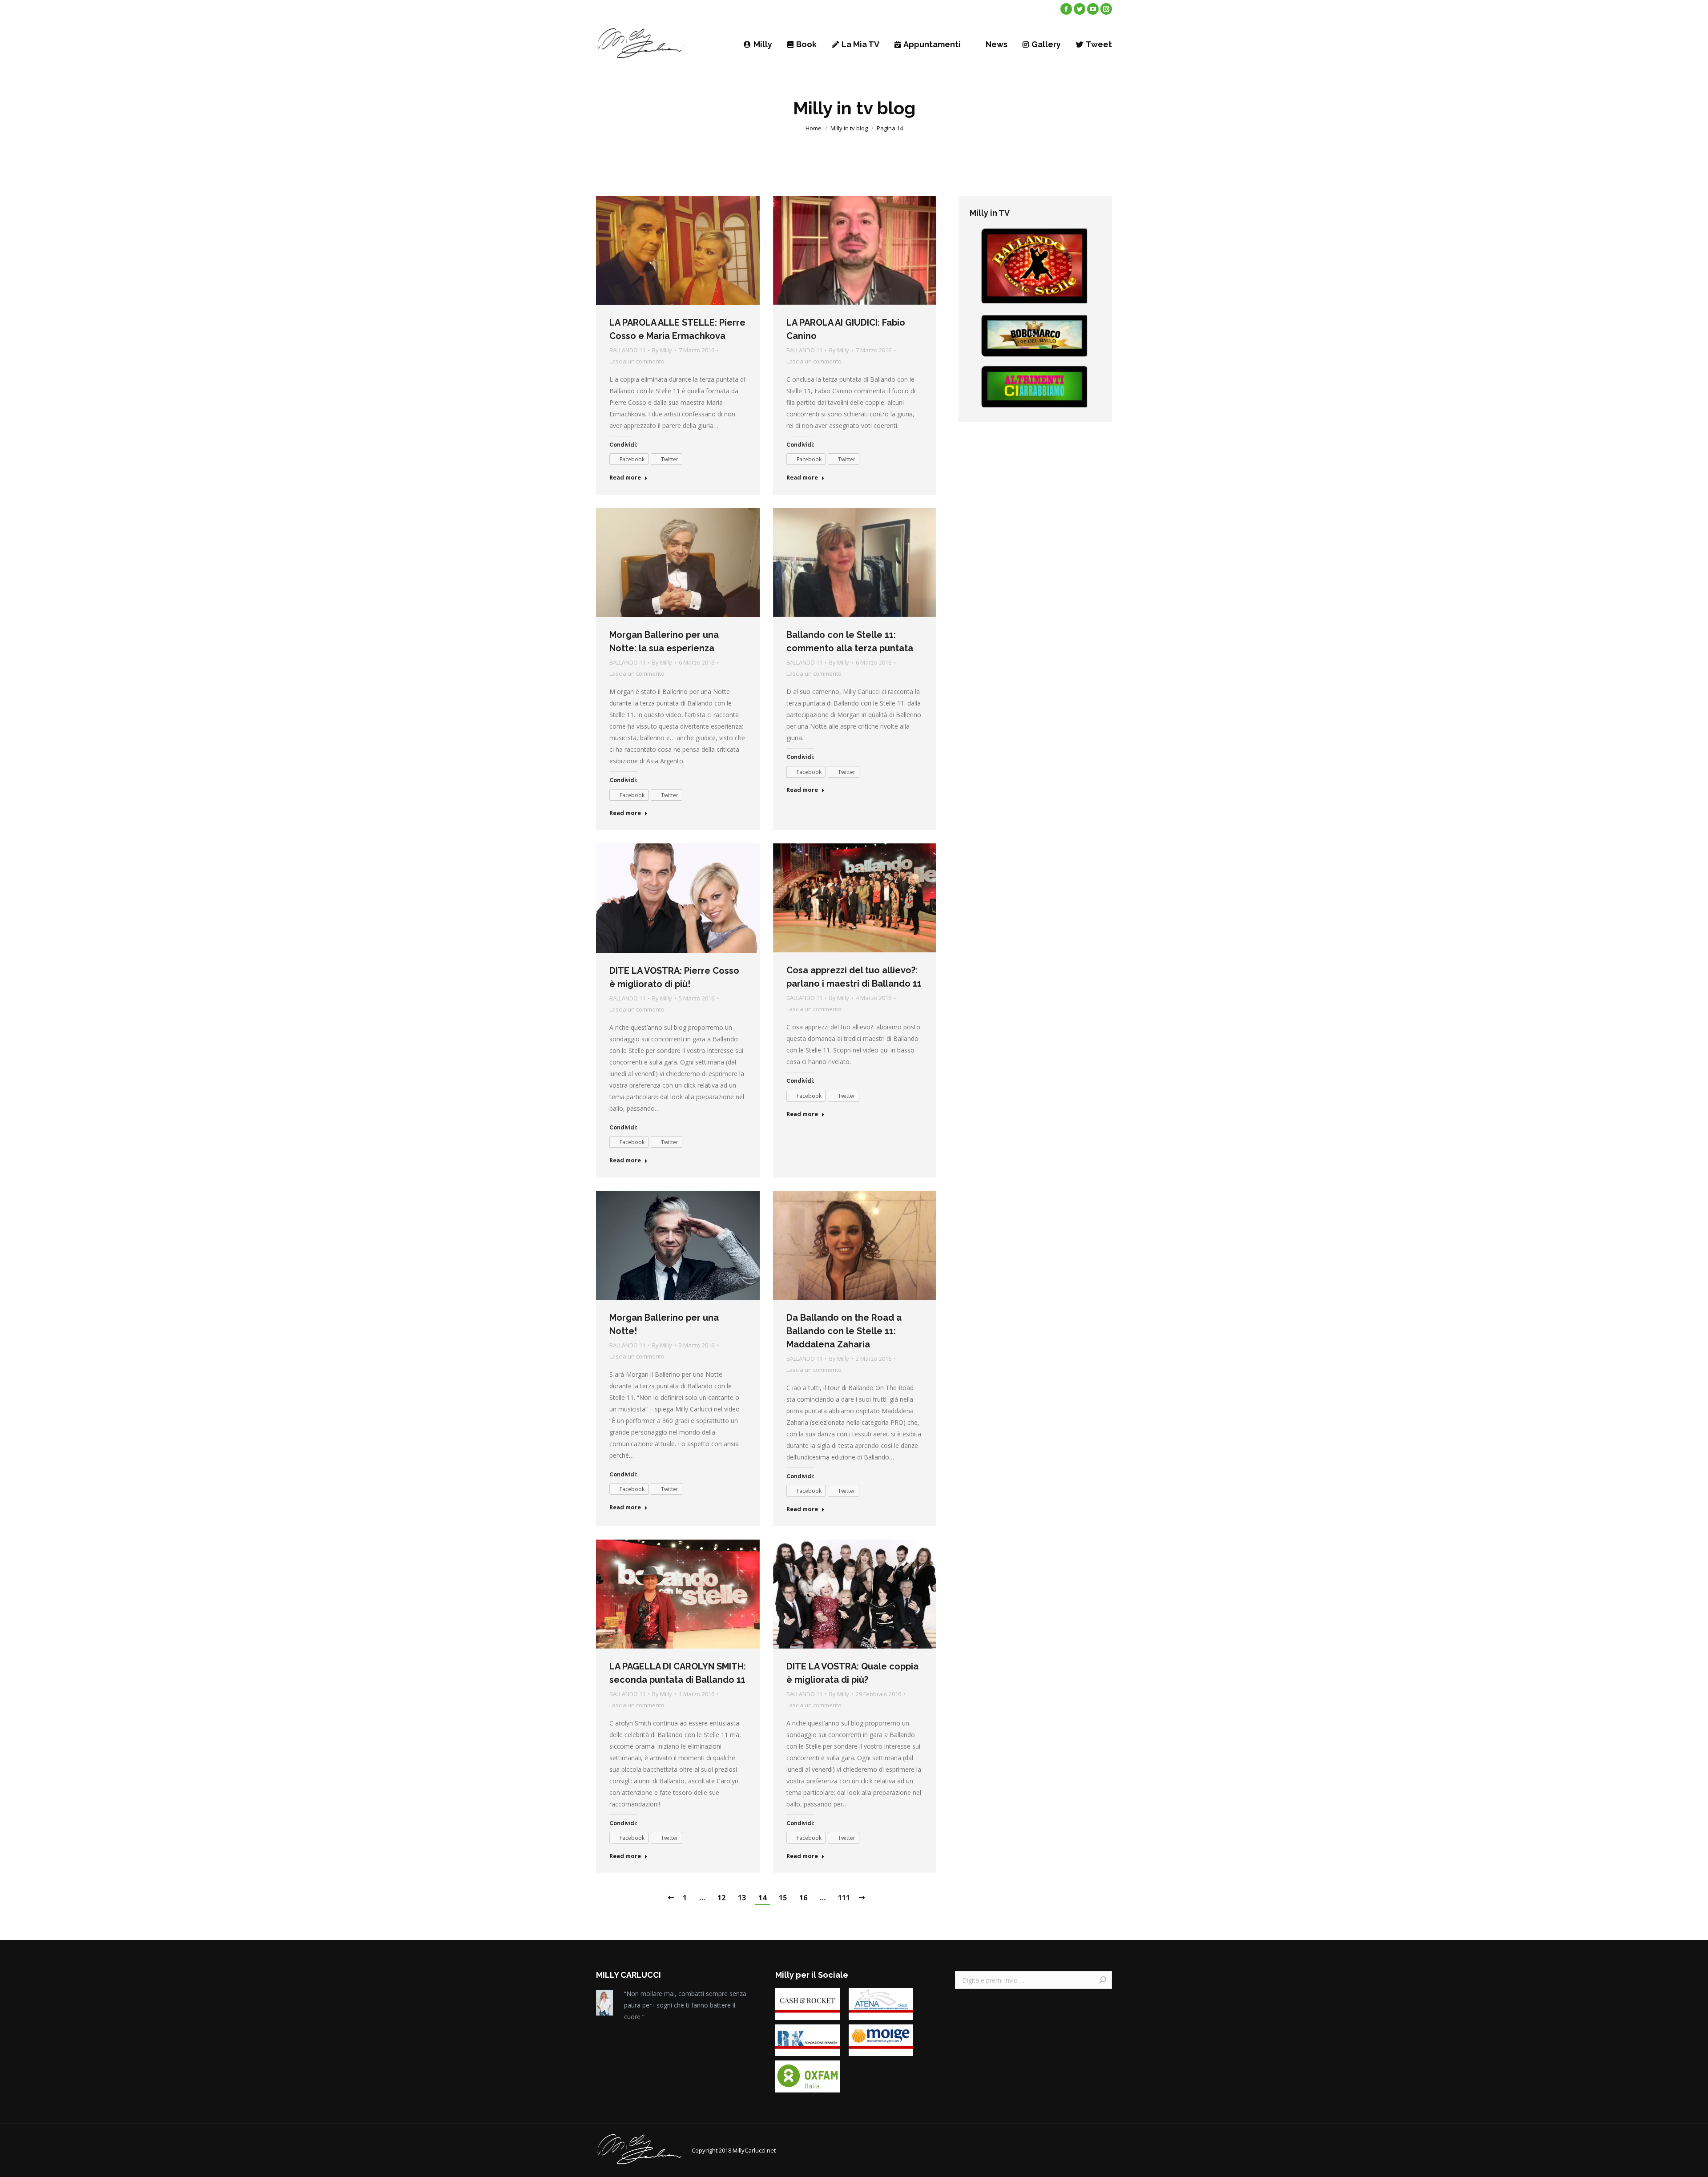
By (662, 350)
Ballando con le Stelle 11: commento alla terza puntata (850, 641)
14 (762, 1898)
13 (742, 1898)
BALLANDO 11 (627, 350)
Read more (625, 478)
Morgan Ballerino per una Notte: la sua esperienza (664, 641)
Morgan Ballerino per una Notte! (664, 1324)
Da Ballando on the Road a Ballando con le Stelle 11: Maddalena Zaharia (844, 1331)
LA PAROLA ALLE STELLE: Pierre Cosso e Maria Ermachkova (677, 329)
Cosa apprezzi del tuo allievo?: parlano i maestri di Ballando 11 (854, 977)
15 (783, 1898)
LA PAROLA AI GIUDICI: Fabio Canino (846, 329)
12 (721, 1898)
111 (844, 1898)
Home (814, 128)
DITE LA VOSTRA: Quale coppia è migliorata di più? (852, 1673)
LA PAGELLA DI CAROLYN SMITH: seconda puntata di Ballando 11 (678, 1673)
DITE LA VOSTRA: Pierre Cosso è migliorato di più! (674, 977)
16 (803, 1898)
